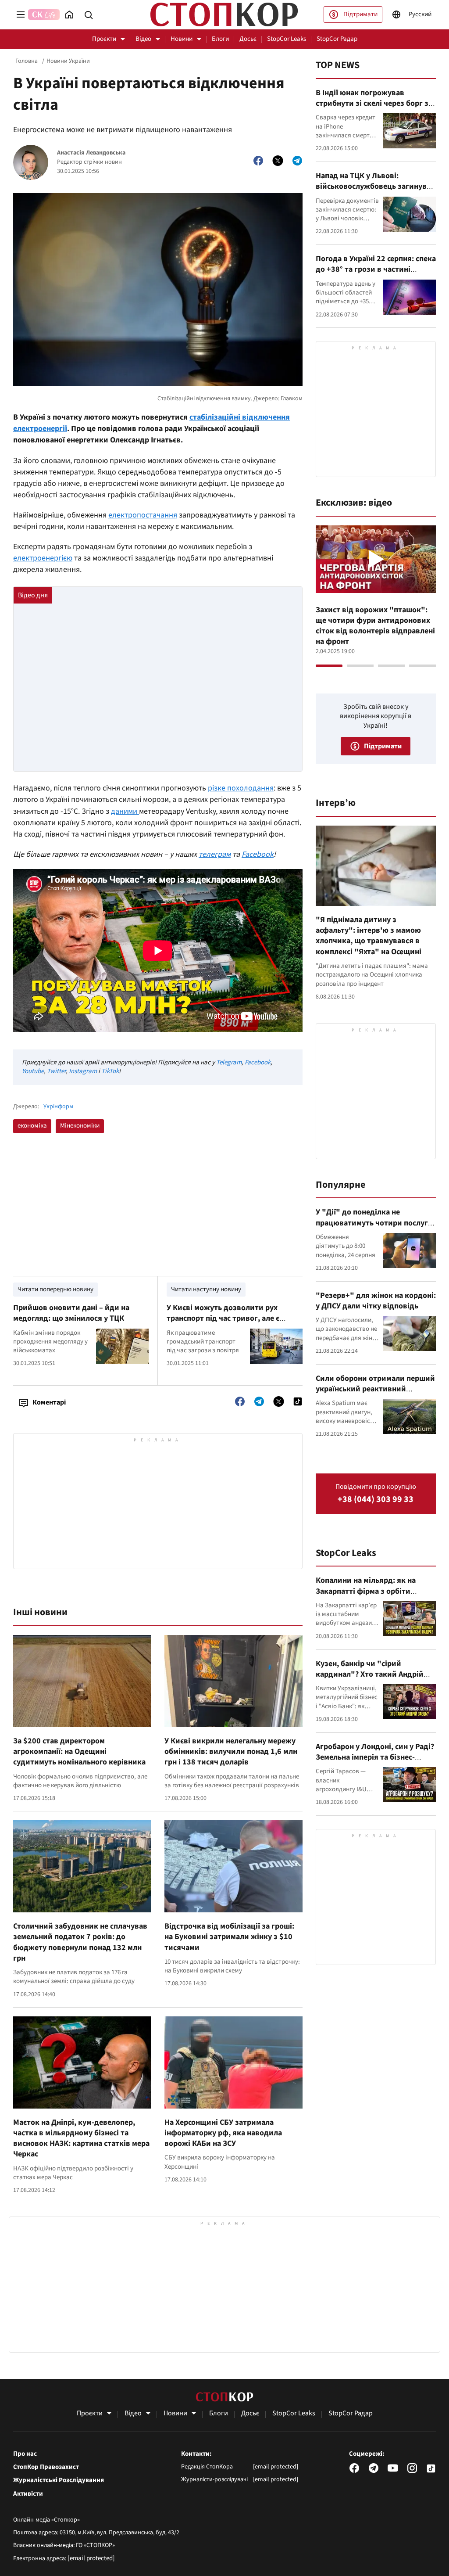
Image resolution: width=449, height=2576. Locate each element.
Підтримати (360, 14)
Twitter (56, 1071)
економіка (32, 1126)
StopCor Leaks (287, 39)
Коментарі (49, 1402)
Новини (182, 39)
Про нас (25, 2454)
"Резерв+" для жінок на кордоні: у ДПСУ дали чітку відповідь (376, 1301)
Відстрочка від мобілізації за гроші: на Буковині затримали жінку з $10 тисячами (229, 1937)
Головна (27, 61)
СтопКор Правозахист (46, 2467)
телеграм (215, 854)
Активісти (28, 2494)
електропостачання (143, 515)
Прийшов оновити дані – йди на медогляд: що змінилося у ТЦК (71, 1313)
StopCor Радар (337, 39)
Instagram (83, 1071)
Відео (143, 39)
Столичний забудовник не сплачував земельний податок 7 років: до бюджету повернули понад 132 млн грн (80, 1942)
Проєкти (104, 39)
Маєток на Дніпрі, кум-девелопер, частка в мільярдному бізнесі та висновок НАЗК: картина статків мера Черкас (81, 2138)
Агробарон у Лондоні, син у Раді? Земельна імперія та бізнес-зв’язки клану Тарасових (375, 1757)
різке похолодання (241, 788)
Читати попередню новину (55, 1289)
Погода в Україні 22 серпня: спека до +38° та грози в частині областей (376, 269)
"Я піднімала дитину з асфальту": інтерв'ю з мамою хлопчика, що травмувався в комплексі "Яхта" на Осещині (369, 936)
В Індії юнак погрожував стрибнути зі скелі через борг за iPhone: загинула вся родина (374, 104)
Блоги (220, 39)
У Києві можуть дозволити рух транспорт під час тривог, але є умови (223, 1319)
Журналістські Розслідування (59, 2480)
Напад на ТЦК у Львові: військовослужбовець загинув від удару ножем (371, 187)
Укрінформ (58, 1107)
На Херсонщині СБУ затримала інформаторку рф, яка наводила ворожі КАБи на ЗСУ (223, 2133)
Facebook (258, 854)
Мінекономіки (80, 1126)
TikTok (110, 1071)
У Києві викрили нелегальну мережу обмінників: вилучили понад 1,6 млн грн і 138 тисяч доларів (231, 1752)
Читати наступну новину (206, 1289)
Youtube (33, 1071)
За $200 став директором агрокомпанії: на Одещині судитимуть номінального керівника (79, 1752)
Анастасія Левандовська (91, 153)
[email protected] (91, 2558)
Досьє (248, 39)
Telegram (229, 1062)
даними (125, 811)
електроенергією (43, 558)
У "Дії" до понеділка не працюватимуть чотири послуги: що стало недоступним (375, 1223)
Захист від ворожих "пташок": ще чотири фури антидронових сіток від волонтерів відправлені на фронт (375, 626)
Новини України (68, 61)
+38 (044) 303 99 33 (376, 1500)
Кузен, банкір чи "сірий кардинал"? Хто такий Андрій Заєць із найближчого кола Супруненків (370, 1680)
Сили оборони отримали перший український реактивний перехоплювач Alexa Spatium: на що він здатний (375, 1394)
